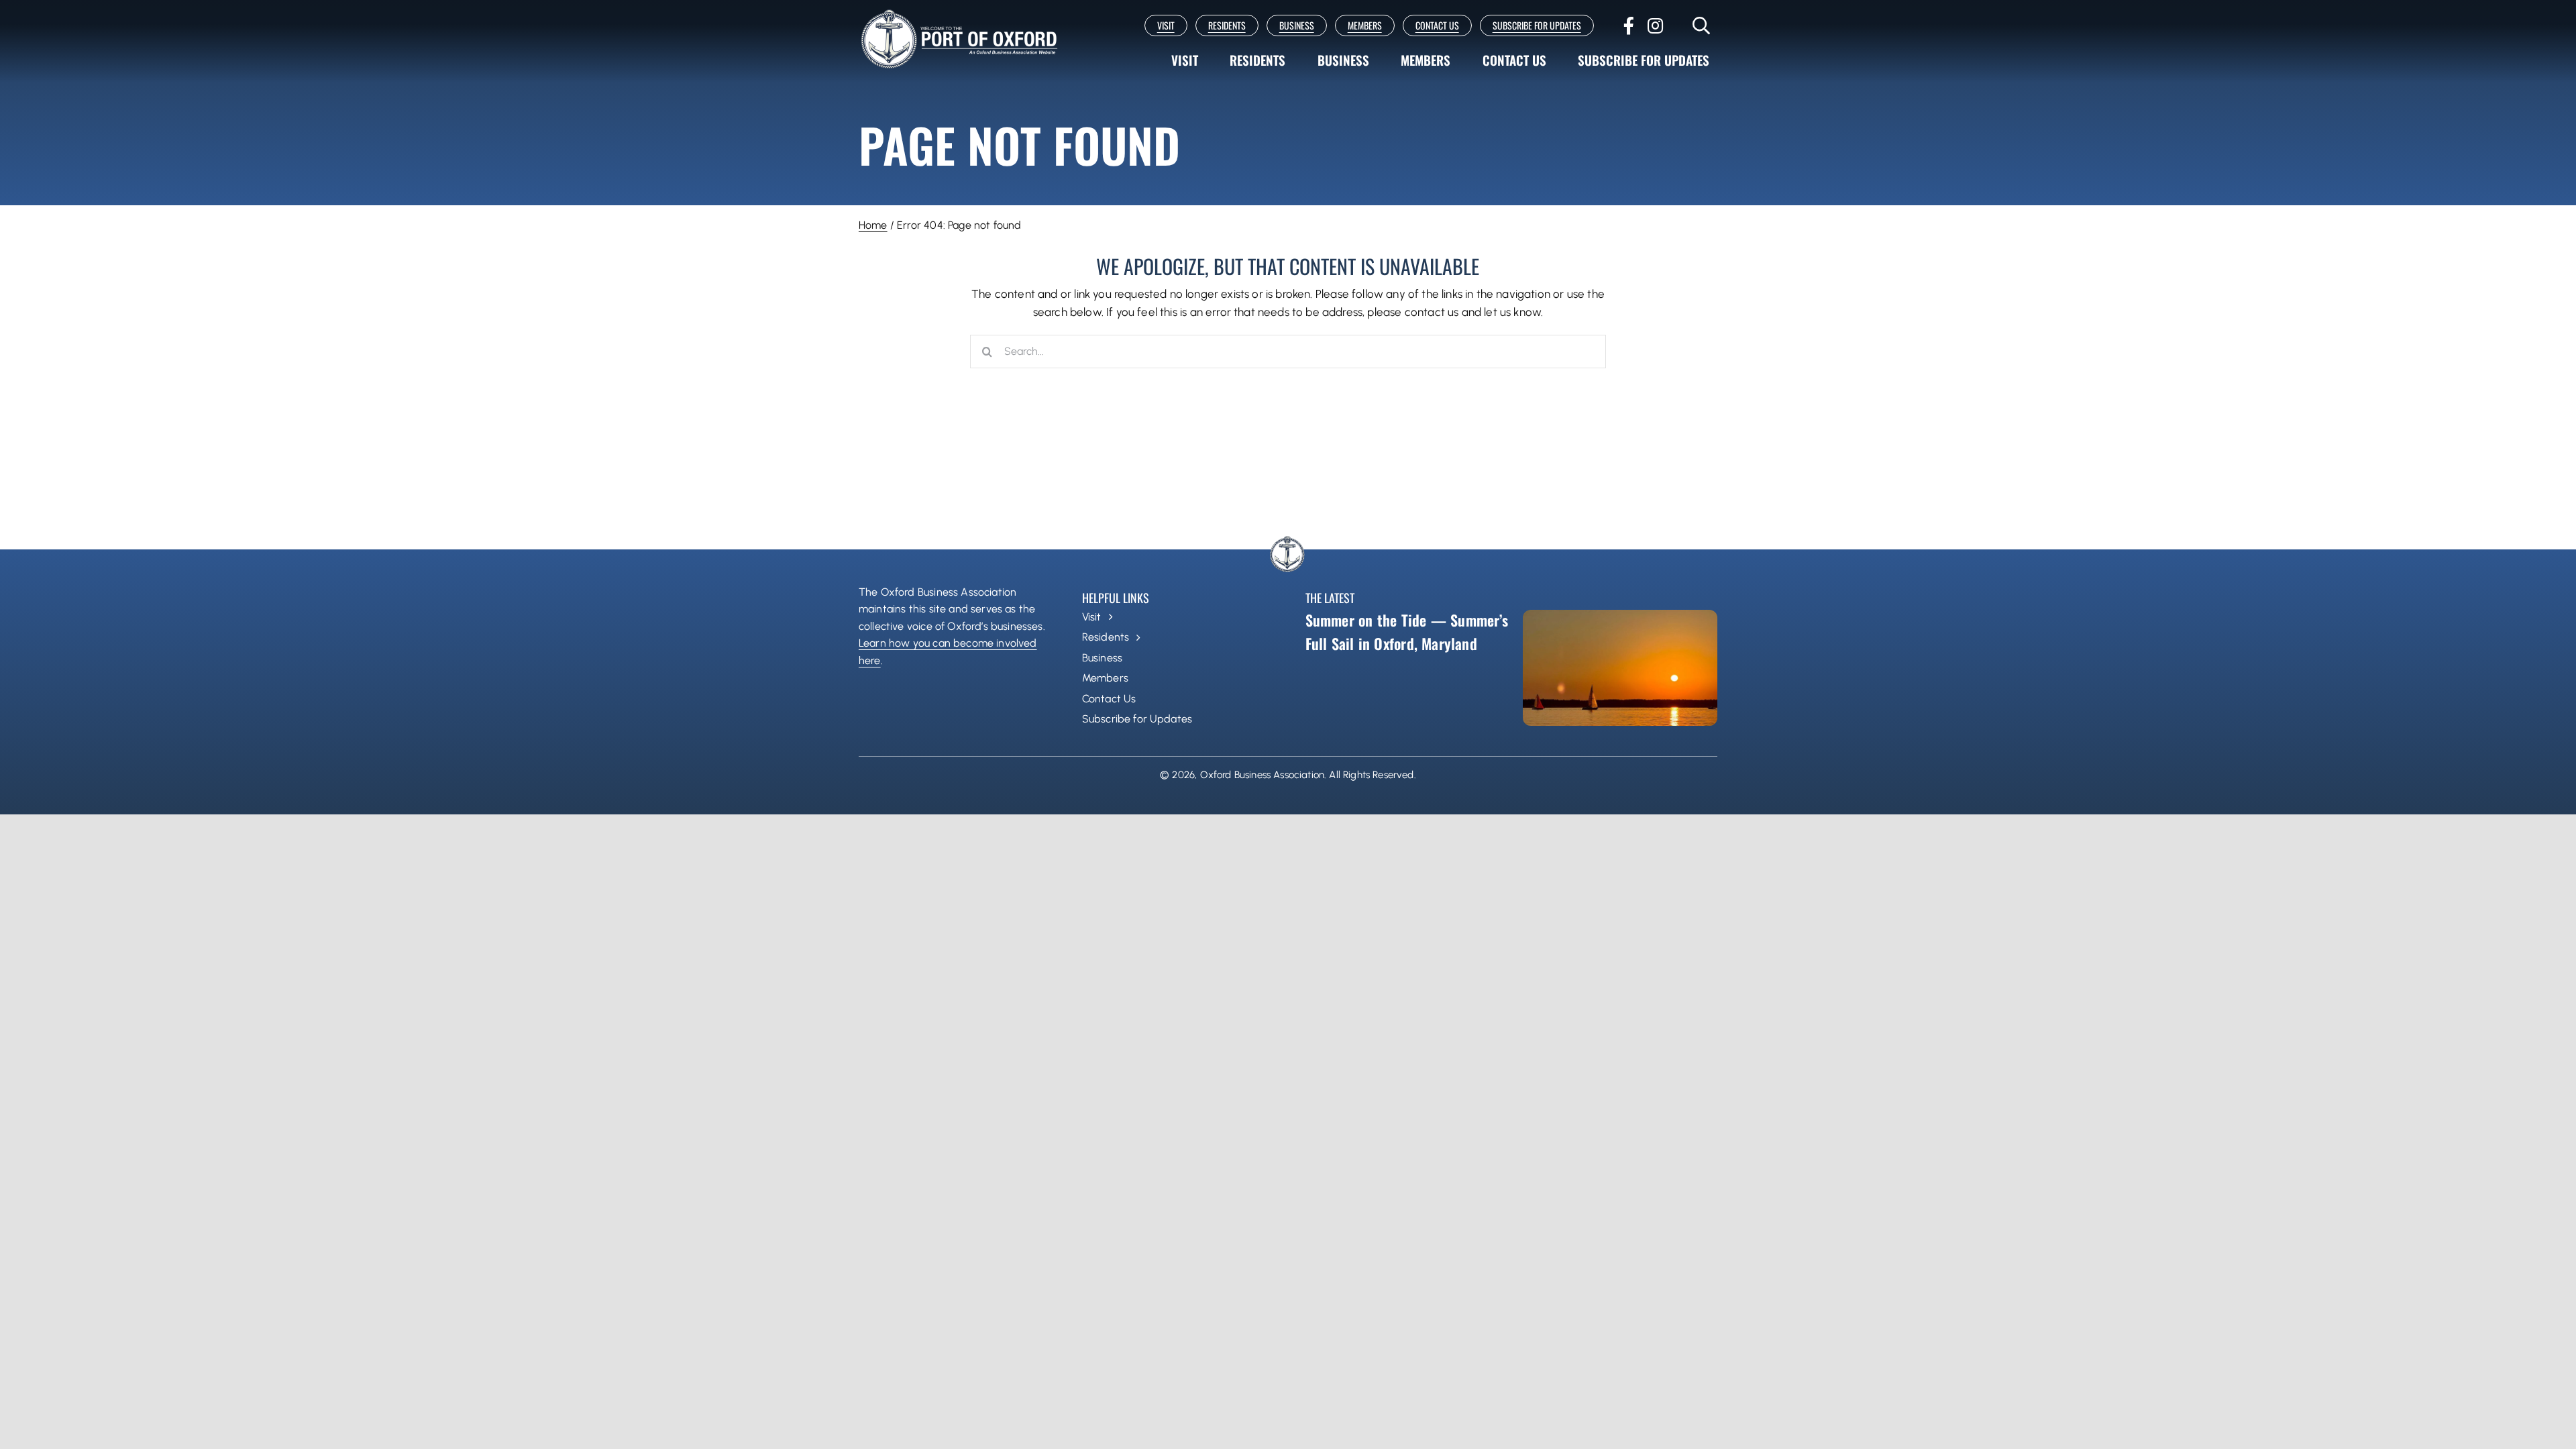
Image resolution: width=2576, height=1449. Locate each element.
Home (873, 225)
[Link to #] (1702, 25)
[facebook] (1629, 25)
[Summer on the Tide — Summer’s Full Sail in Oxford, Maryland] (1620, 668)
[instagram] (1655, 25)
